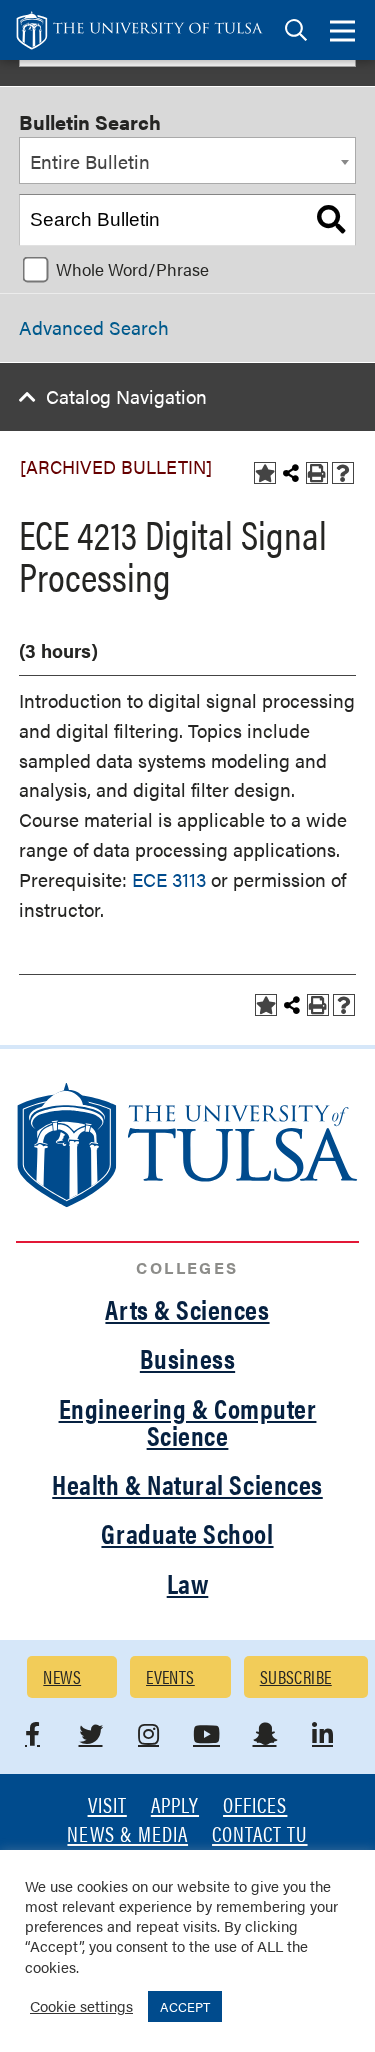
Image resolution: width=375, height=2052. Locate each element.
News (62, 1676)
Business (187, 1358)
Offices (255, 1806)
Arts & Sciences (187, 1309)
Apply (175, 1806)
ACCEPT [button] (185, 2006)
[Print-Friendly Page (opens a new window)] (317, 473)
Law (188, 1583)
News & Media (127, 1835)
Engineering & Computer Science (188, 1421)
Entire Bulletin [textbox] (90, 161)
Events (170, 1676)
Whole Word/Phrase (132, 269)
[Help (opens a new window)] (343, 473)
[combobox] (187, 161)
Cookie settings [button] (81, 2005)
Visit (107, 1806)
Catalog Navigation (126, 396)
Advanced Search (94, 327)
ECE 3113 (169, 879)
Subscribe (296, 1676)
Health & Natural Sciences (187, 1484)
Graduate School (187, 1533)
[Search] (331, 220)
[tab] (296, 30)
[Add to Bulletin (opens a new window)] (265, 473)
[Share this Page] (291, 473)
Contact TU (260, 1835)
